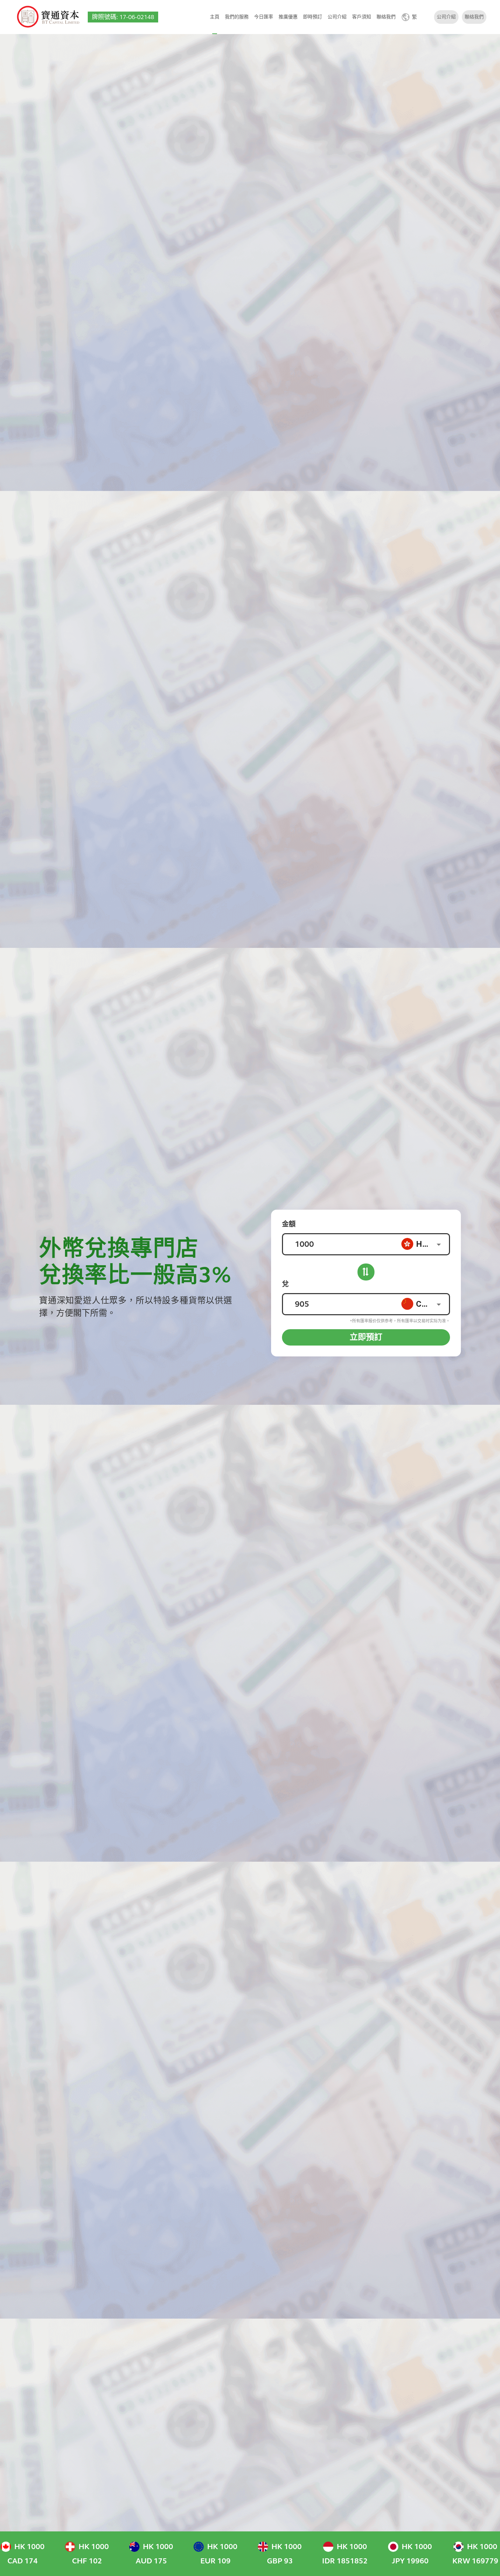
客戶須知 (362, 17)
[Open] (439, 1244)
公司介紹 (337, 17)
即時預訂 (313, 17)
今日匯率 (264, 17)
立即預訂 (366, 1337)
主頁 (215, 17)
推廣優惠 (288, 17)
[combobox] (425, 1244)
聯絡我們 (386, 17)
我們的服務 (237, 17)
